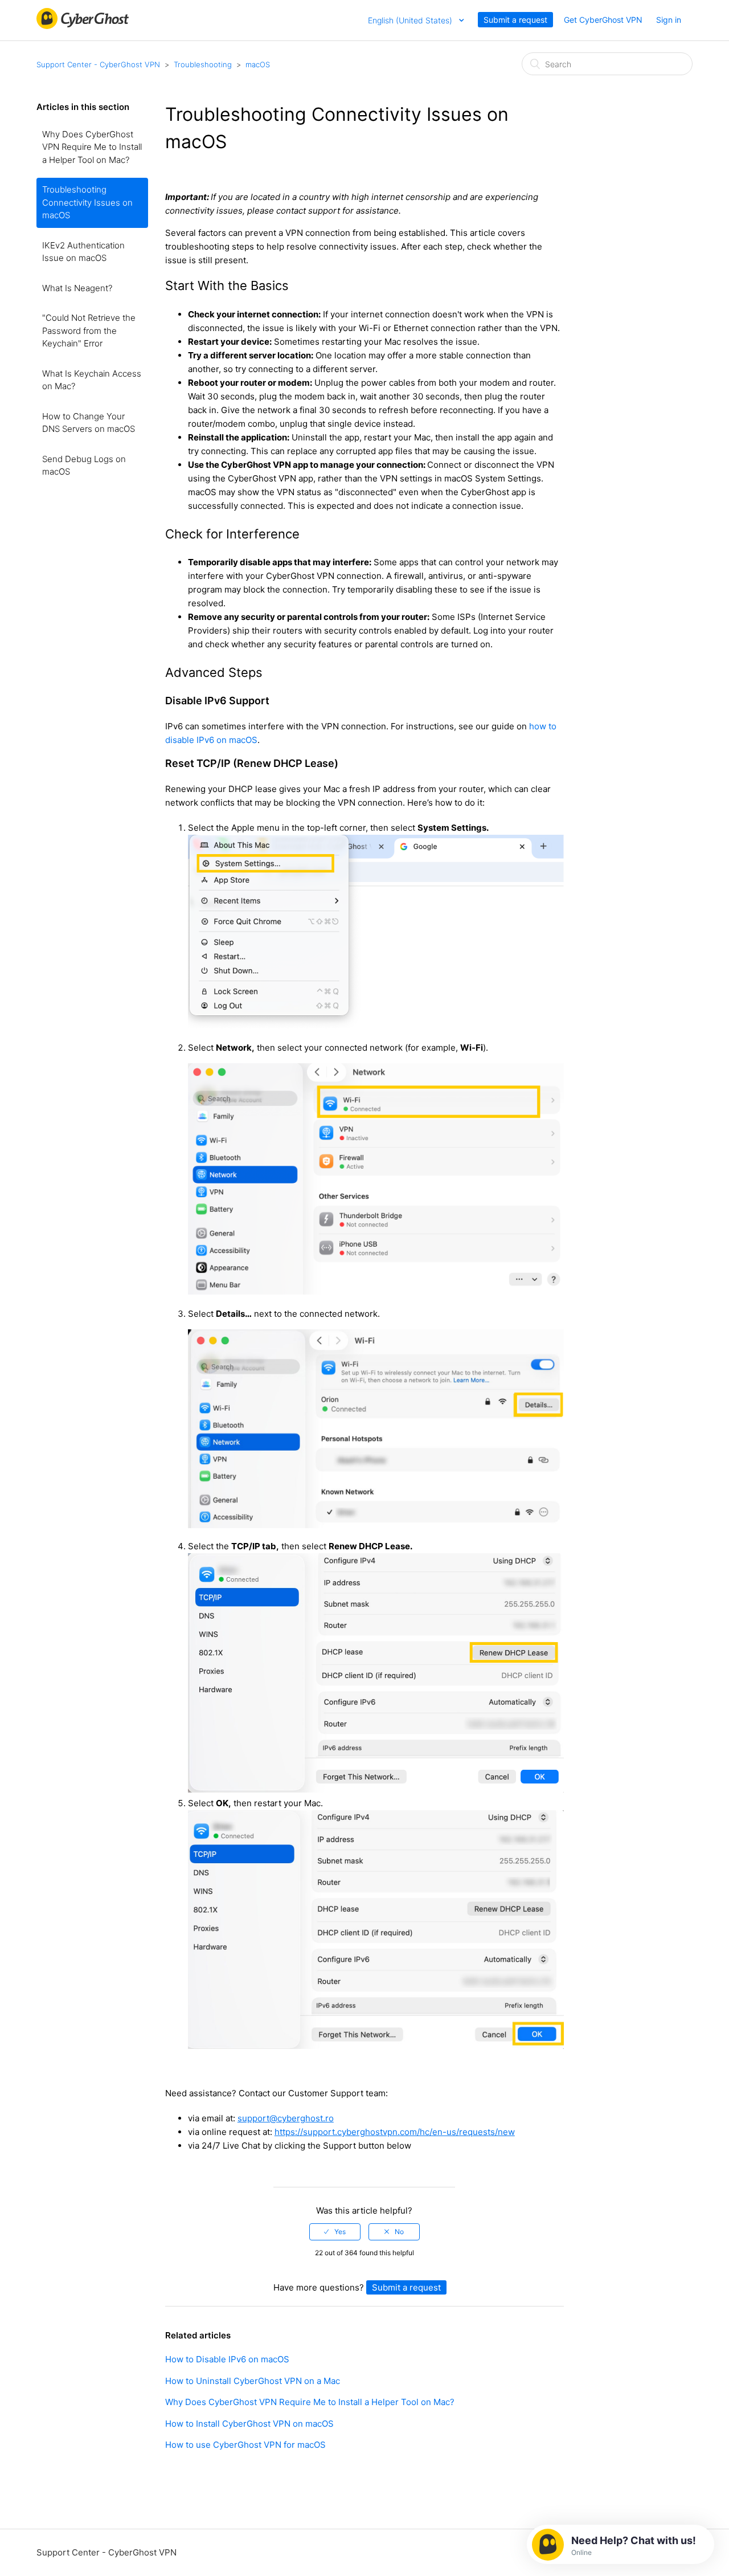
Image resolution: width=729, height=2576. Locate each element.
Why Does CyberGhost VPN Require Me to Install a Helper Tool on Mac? (92, 147)
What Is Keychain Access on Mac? (92, 380)
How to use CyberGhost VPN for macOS (245, 2445)
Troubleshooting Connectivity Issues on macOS (87, 202)
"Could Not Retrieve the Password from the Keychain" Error (89, 330)
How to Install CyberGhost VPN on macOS (249, 2424)
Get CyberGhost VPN (603, 20)
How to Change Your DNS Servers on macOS (89, 423)
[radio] (335, 2232)
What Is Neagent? (77, 288)
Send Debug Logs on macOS (84, 466)
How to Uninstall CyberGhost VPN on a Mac (253, 2381)
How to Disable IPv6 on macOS (227, 2359)
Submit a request (515, 20)
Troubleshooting (203, 64)
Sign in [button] (669, 20)
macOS (258, 64)
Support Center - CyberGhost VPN (98, 64)
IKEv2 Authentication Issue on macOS (83, 252)
